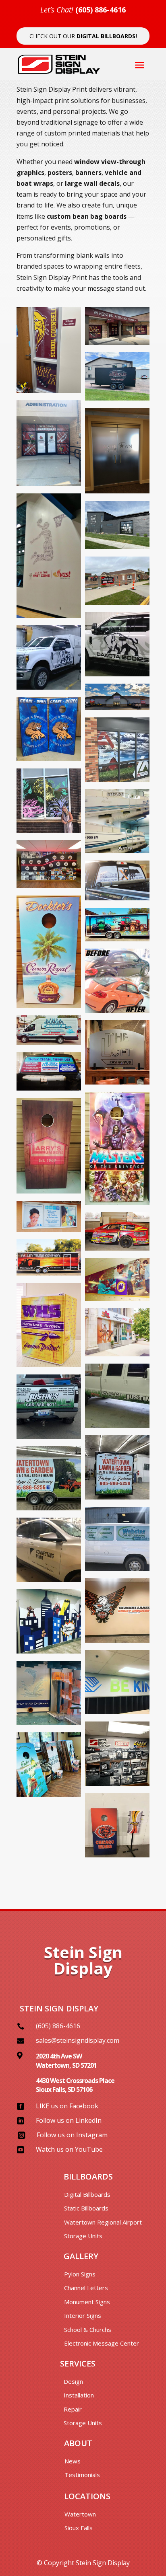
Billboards (88, 2176)
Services (78, 2363)
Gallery (81, 2256)
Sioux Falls (79, 2528)
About (78, 2443)
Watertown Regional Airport (103, 2222)
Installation (79, 2395)
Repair (73, 2409)
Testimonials (82, 2475)
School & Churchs (88, 2329)
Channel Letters (86, 2288)
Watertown (80, 2514)
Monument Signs (87, 2302)
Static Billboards (86, 2208)
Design (73, 2381)
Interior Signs (83, 2315)
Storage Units (83, 2236)
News (73, 2461)
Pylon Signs (80, 2274)
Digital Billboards (87, 2194)
